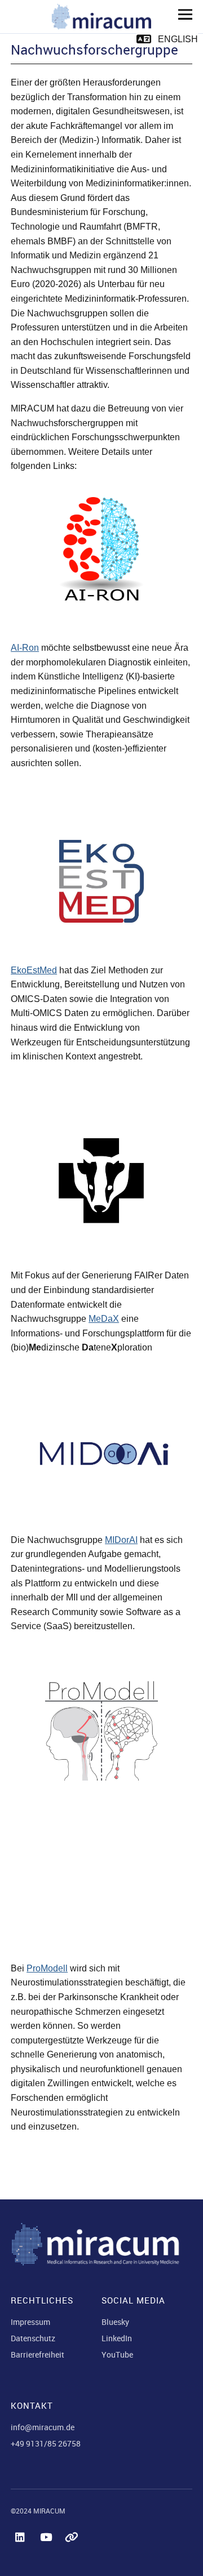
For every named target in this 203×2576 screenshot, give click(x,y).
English (178, 39)
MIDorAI (121, 1540)
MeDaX (104, 1319)
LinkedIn (117, 2338)
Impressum (30, 2322)
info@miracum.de (43, 2427)
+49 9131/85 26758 (46, 2443)
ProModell (47, 1968)
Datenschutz (33, 2338)
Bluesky (115, 2322)
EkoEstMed (34, 970)
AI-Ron (25, 648)
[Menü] (181, 14)
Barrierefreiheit (37, 2354)
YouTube (117, 2354)
